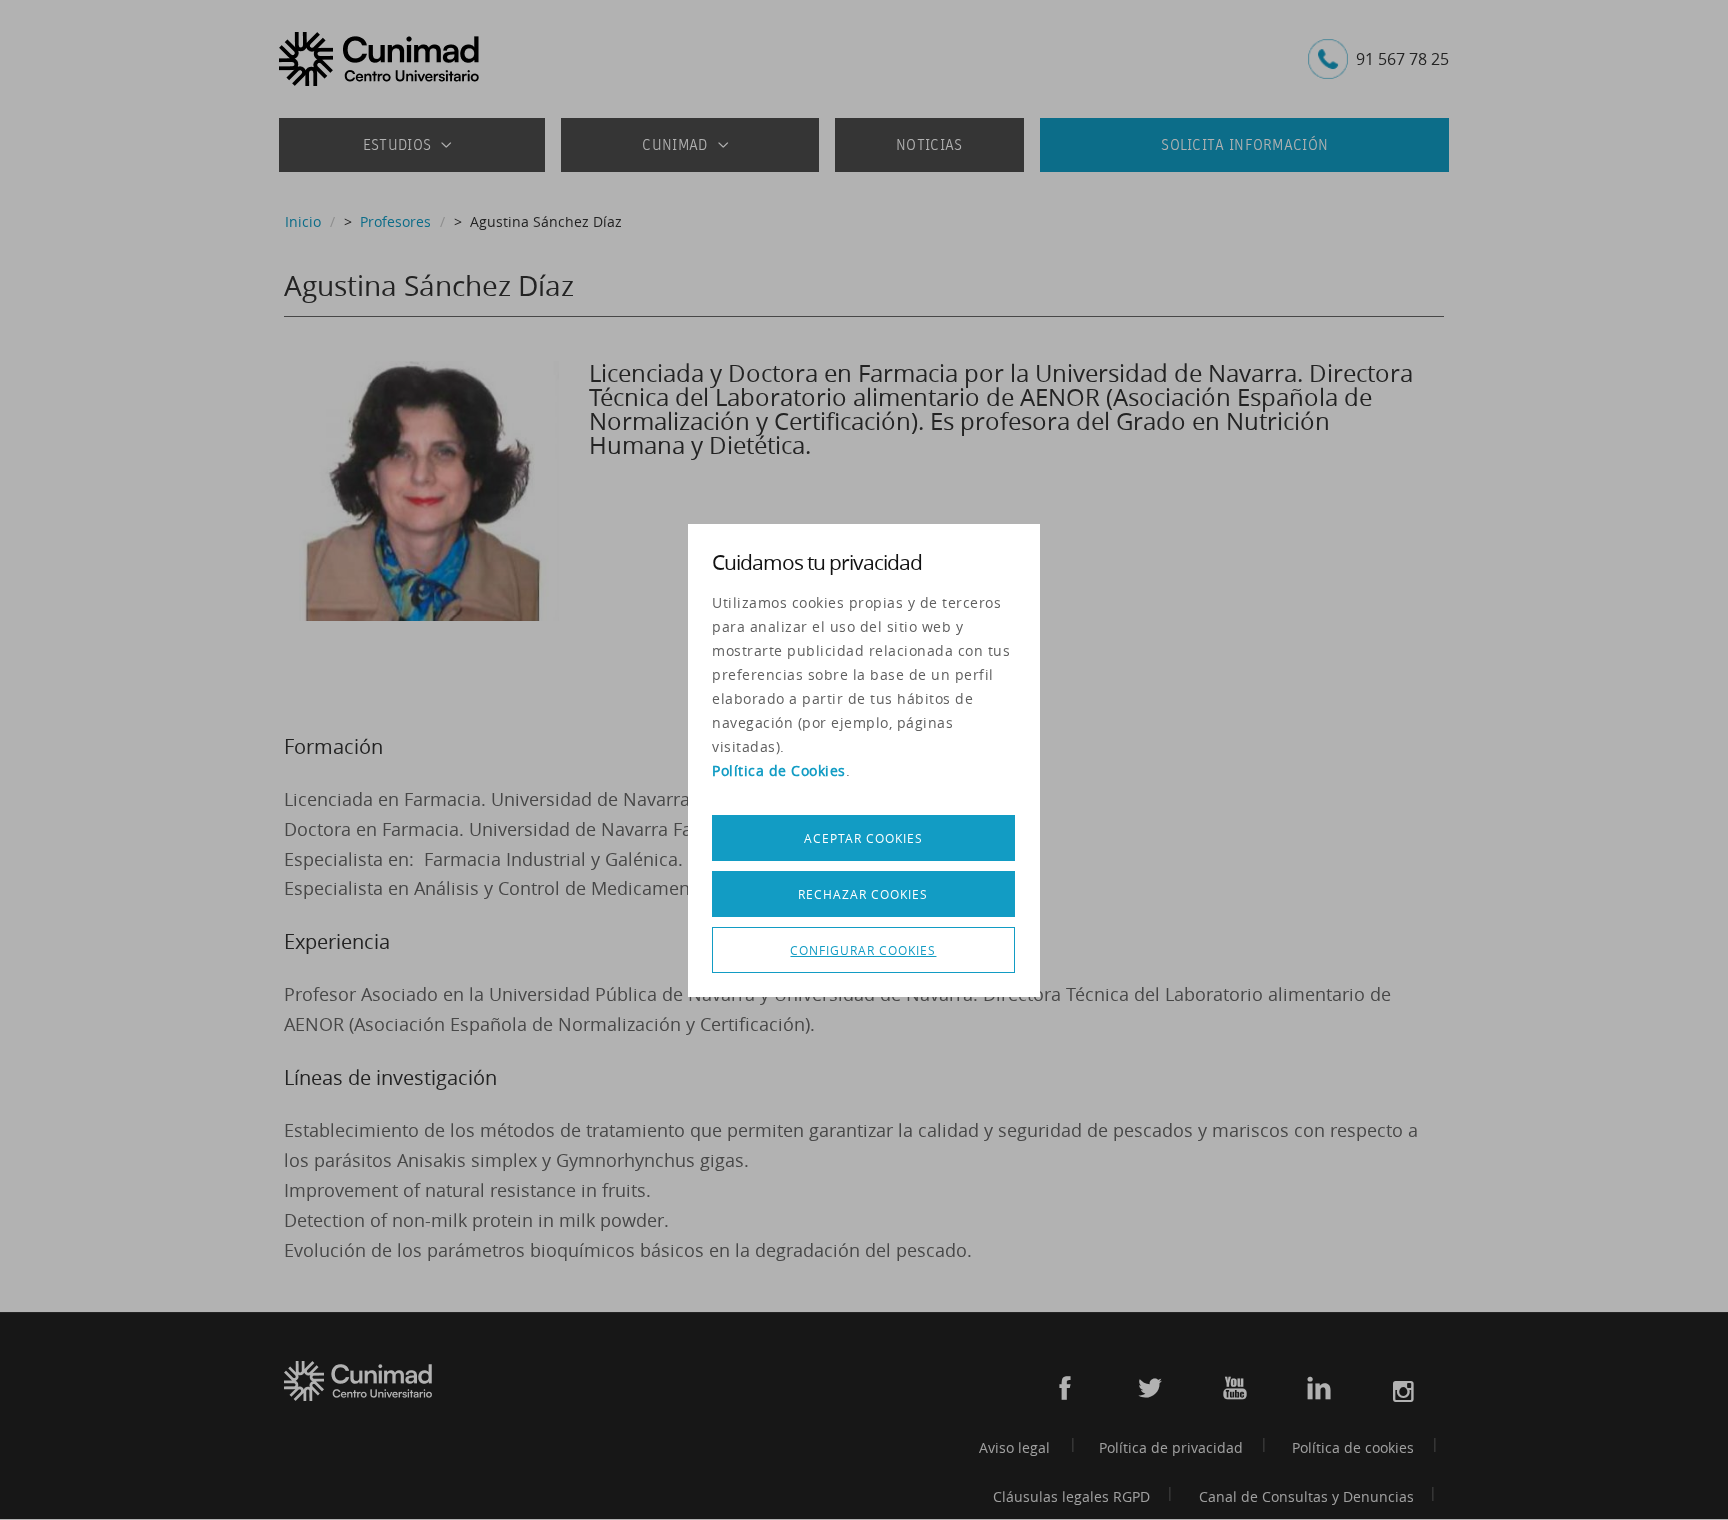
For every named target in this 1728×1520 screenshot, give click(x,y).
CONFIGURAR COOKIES (863, 950)
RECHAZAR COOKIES (863, 894)
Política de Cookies (779, 770)
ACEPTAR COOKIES (863, 838)
